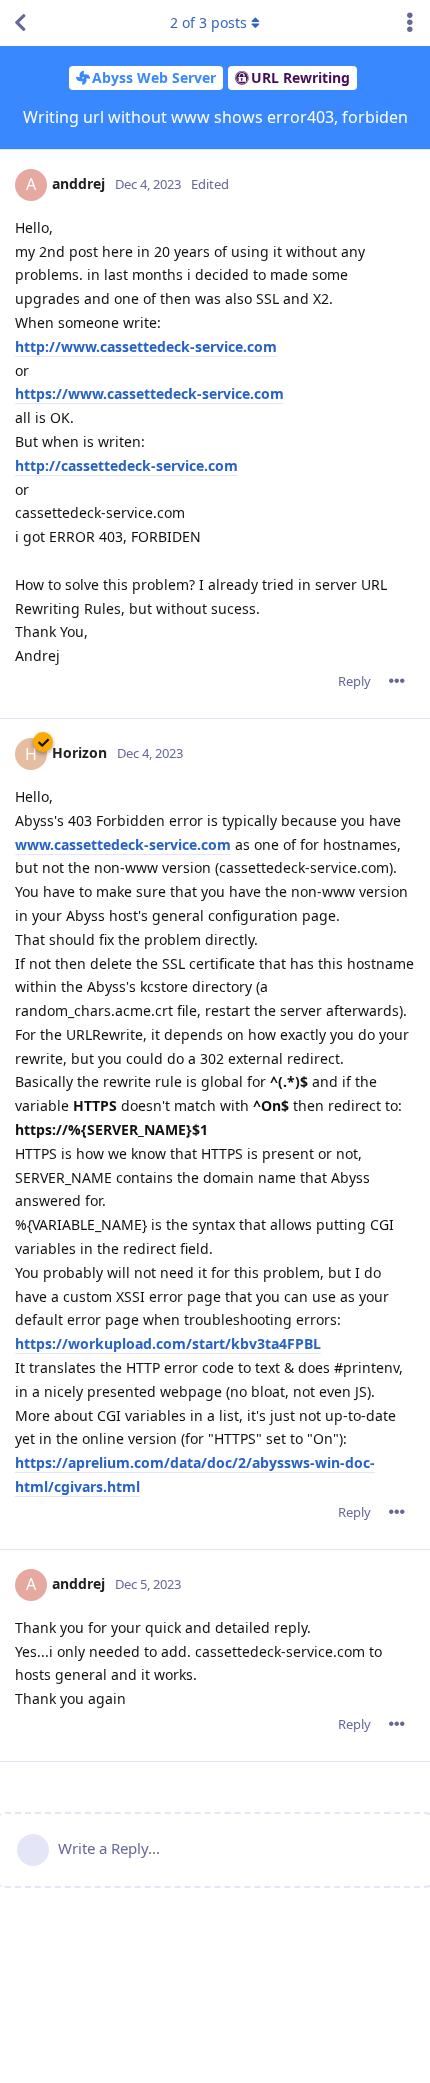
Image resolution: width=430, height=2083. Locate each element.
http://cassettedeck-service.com (126, 465)
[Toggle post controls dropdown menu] (397, 681)
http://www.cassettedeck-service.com (146, 346)
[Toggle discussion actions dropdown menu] (410, 23)
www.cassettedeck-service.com (123, 844)
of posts (208, 22)
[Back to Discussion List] (20, 23)
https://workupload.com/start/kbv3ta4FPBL (168, 1343)
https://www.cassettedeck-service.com (149, 393)
